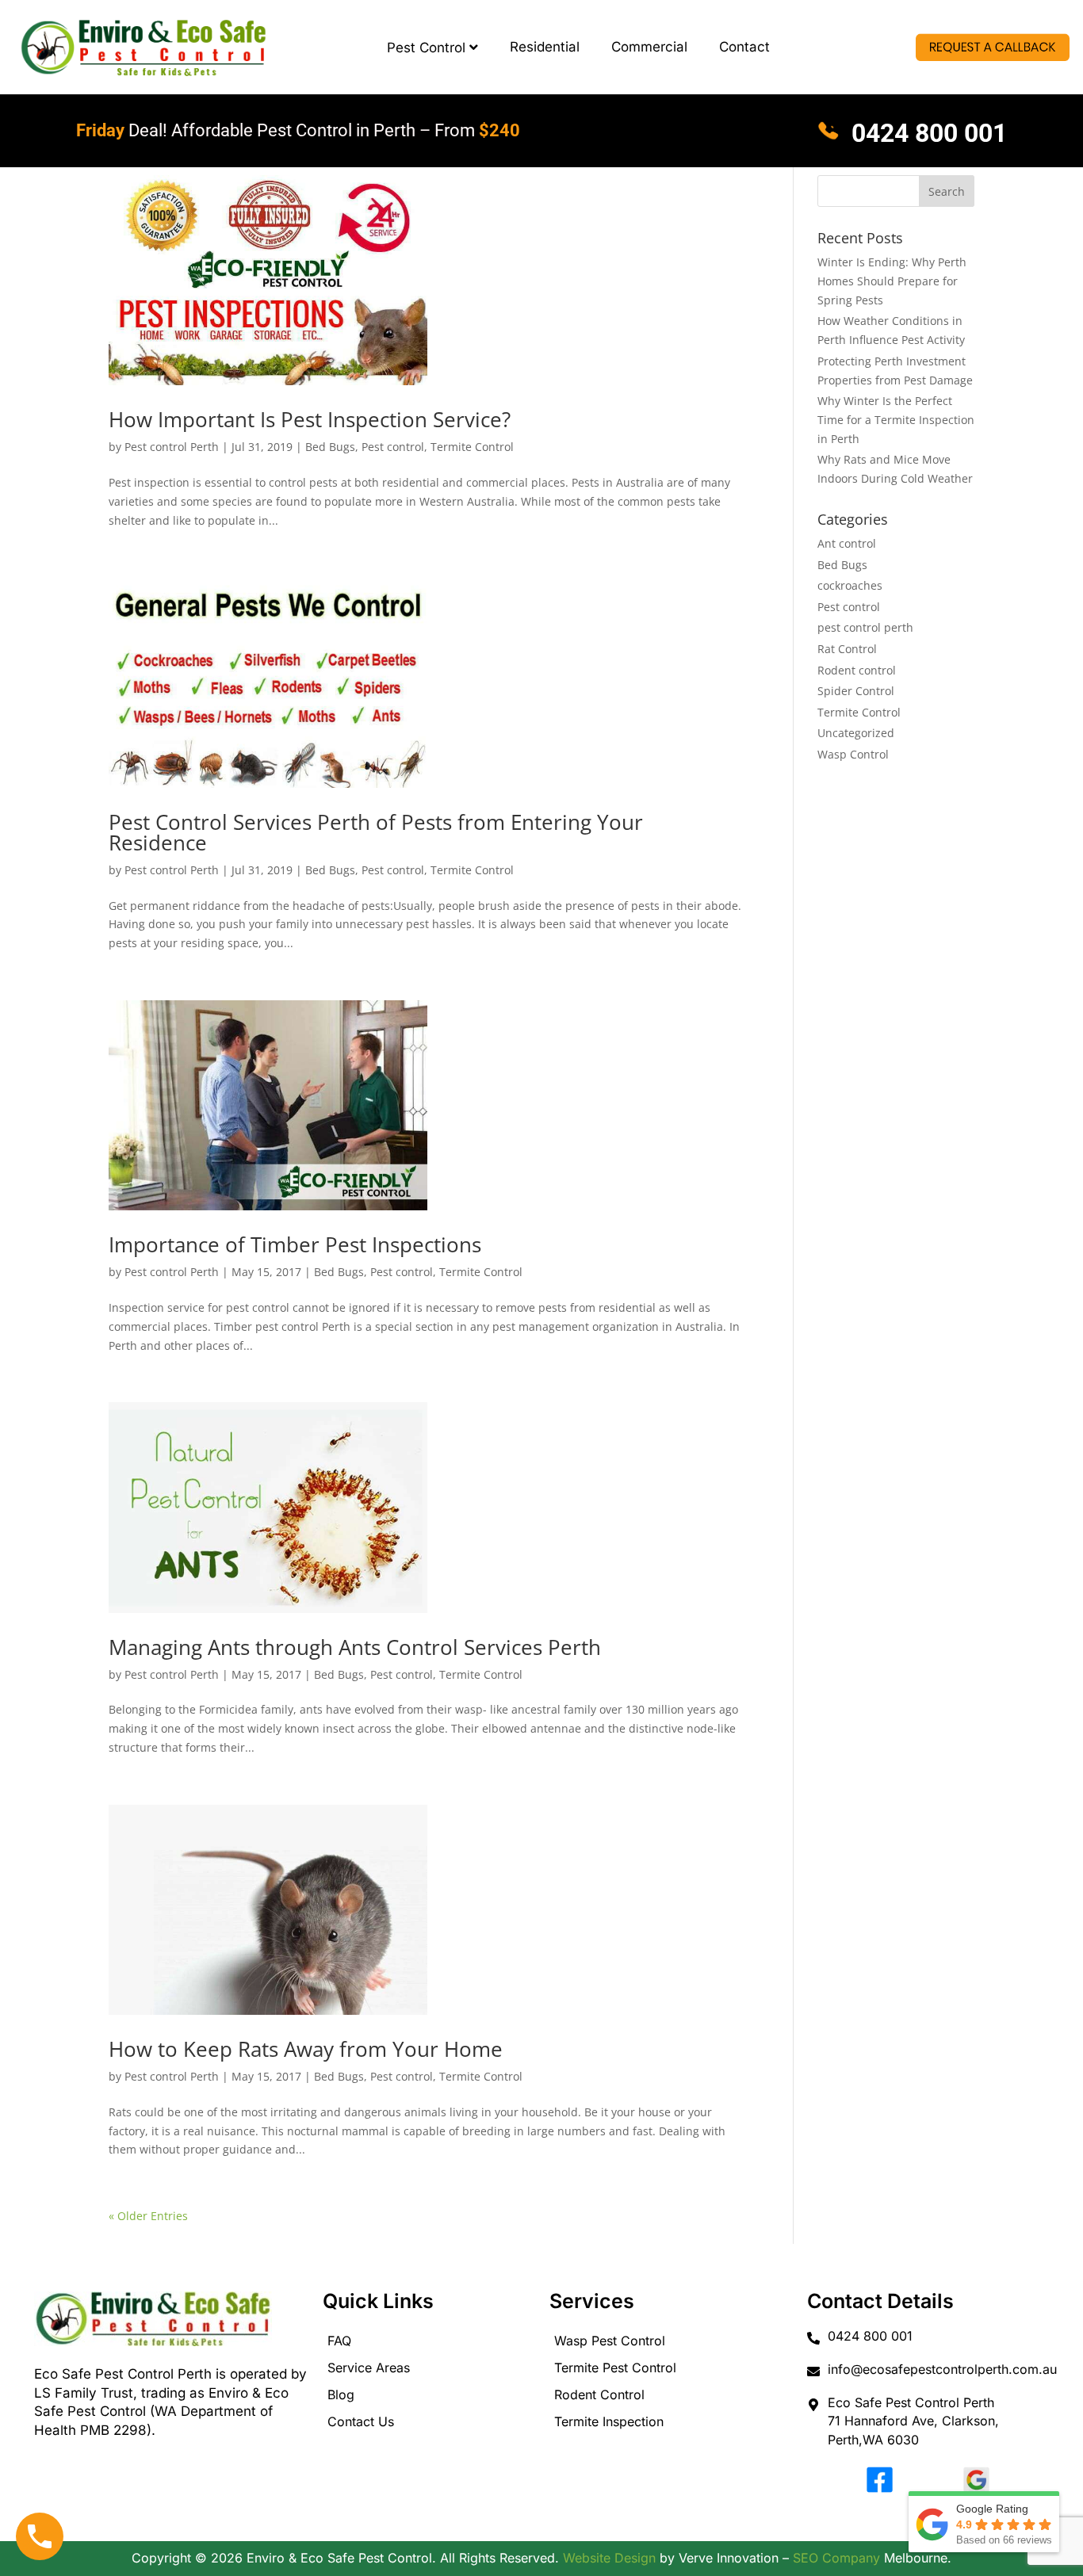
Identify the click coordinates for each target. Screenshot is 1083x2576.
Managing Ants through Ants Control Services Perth (355, 1647)
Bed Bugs (330, 447)
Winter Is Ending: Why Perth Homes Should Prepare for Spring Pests (892, 281)
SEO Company (836, 2558)
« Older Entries (148, 2216)
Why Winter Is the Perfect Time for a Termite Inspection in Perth (896, 420)
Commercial (649, 47)
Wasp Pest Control (610, 2341)
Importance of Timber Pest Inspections (295, 1244)
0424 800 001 (926, 133)
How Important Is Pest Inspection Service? (310, 419)
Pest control (393, 447)
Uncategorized (856, 733)
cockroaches (850, 585)
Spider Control (856, 691)
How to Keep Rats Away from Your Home (306, 2049)
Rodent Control (599, 2394)
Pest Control (426, 48)
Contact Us (361, 2421)
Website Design (609, 2558)
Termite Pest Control (615, 2368)
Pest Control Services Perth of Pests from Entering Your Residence (376, 832)
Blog (341, 2394)
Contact (744, 47)
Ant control (847, 543)
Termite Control (472, 447)
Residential (545, 47)
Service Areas (369, 2368)
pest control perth (865, 627)
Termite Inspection (609, 2421)
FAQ (339, 2341)
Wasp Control (853, 754)
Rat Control (847, 649)
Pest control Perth (172, 447)
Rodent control (857, 670)
